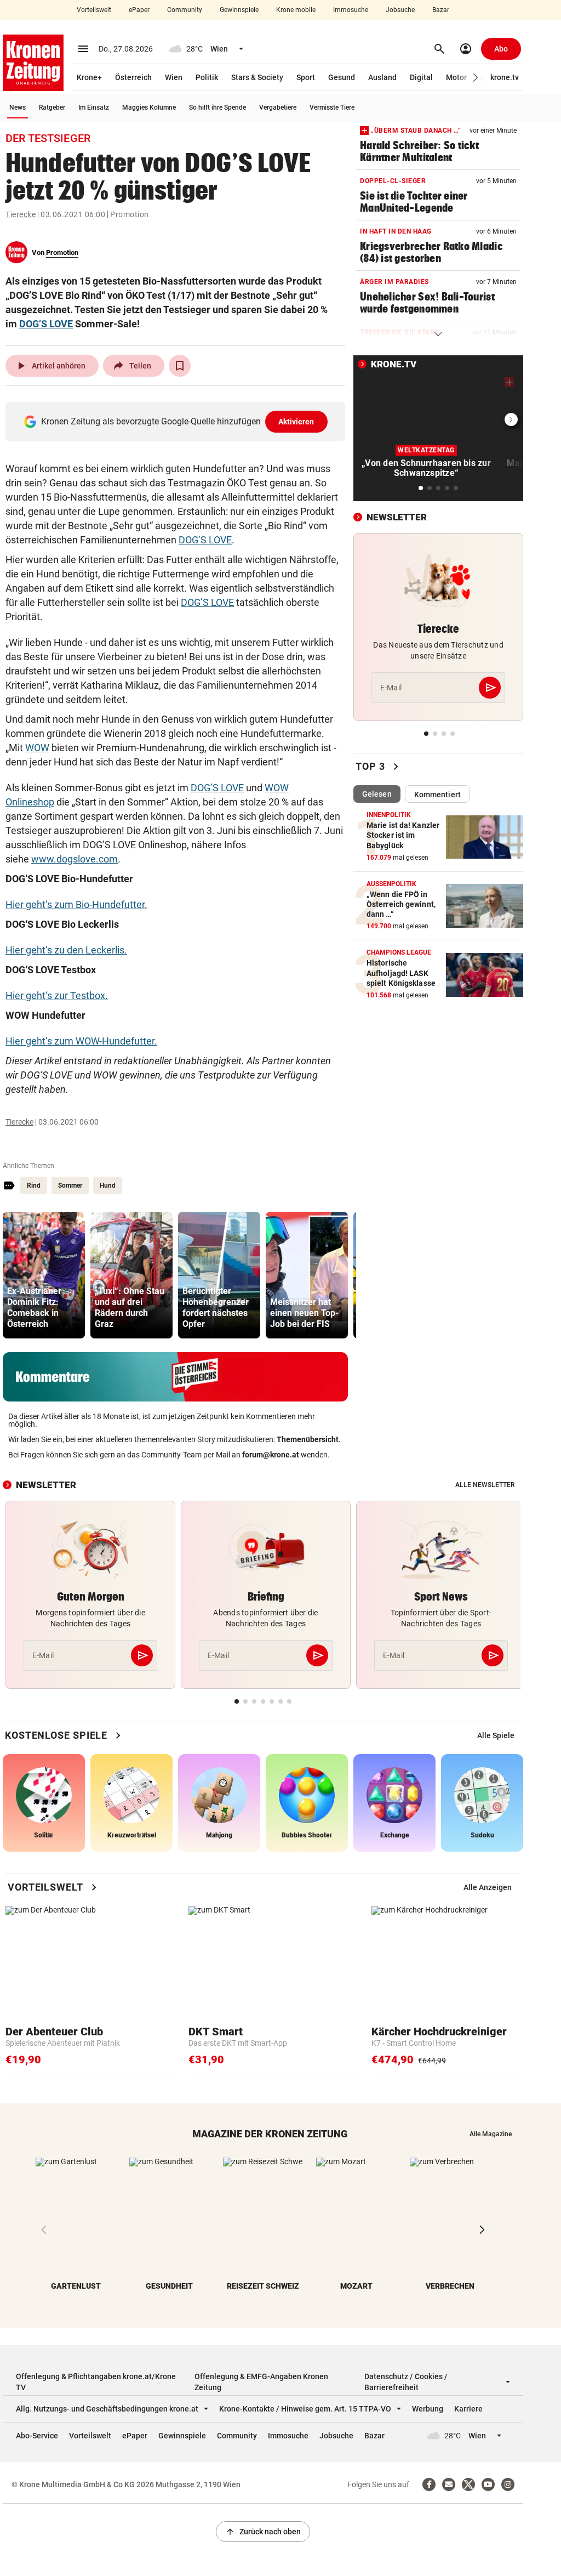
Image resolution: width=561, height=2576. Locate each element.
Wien (174, 77)
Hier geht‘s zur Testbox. (57, 995)
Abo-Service (37, 2436)
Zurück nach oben (263, 2532)
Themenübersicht (308, 1439)
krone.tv (505, 77)
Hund (108, 1185)
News (18, 107)
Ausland (382, 77)
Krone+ (89, 77)
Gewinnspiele (239, 10)
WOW (37, 748)
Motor (456, 77)
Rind (34, 1185)
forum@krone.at (271, 1455)
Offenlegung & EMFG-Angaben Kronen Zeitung (261, 2382)
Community (185, 10)
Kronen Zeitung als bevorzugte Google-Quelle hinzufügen (178, 421)
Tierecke (21, 214)
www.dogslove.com (75, 859)
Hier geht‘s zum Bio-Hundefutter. (76, 904)
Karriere (468, 2409)
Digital (421, 77)
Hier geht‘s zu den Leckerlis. (66, 950)
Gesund (342, 77)
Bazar (441, 10)
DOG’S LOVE (46, 324)
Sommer (70, 1185)
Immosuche (351, 10)
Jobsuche (400, 10)
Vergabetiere (278, 107)
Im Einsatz (94, 107)
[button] (476, 78)
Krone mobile (296, 10)
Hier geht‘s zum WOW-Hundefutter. (81, 1041)
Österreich (133, 77)
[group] (44, 1275)
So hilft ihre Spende (217, 107)
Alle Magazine (491, 2134)
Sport (306, 77)
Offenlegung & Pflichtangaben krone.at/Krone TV (96, 2382)
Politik (207, 77)
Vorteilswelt (94, 10)
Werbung (428, 2409)
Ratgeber (52, 107)
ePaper (139, 10)
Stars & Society (257, 77)
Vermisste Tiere (332, 107)
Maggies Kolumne (149, 107)
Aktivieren (296, 422)
